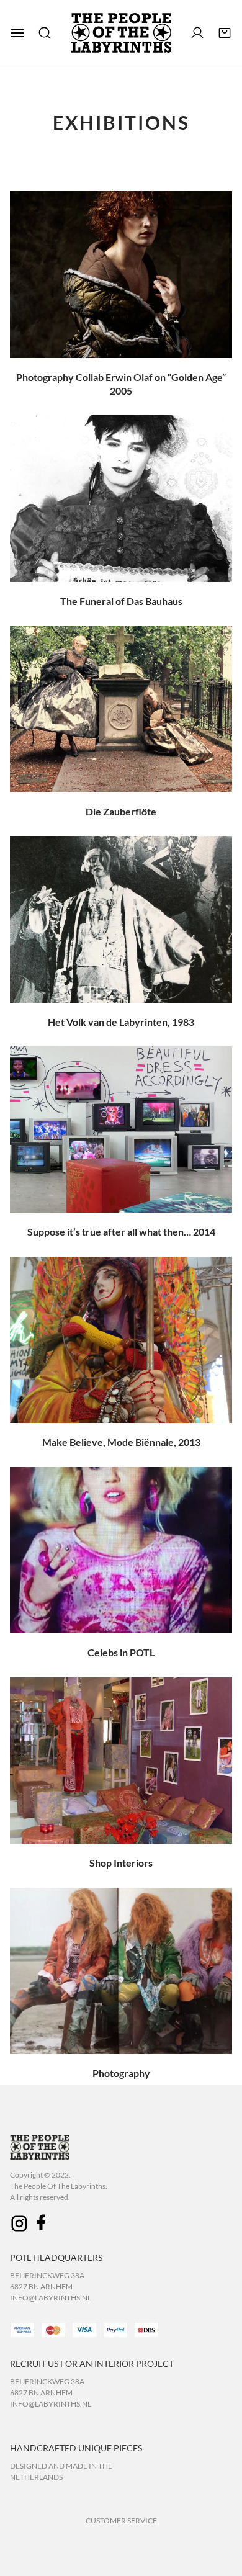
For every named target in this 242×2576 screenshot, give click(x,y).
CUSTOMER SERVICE (121, 2520)
